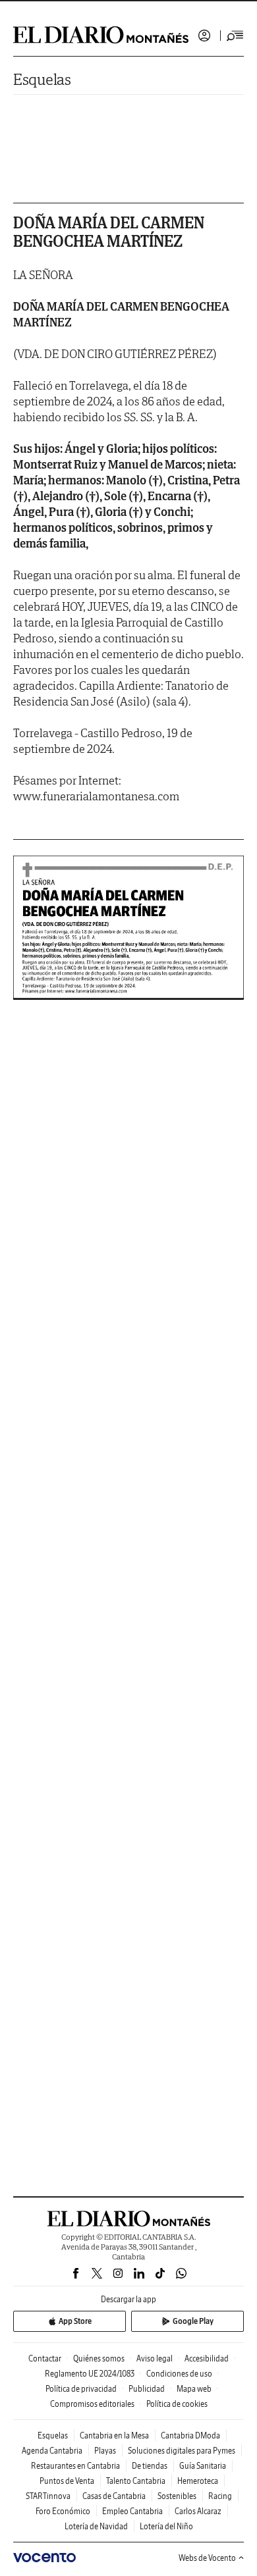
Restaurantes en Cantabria (75, 2466)
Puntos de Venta (67, 2481)
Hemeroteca (198, 2481)
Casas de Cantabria (114, 2496)
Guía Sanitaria (203, 2466)
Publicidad (147, 2389)
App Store (75, 2321)
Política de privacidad (81, 2389)
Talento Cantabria (136, 2481)
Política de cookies (177, 2404)
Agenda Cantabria (52, 2451)
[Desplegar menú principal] (235, 36)
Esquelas (42, 79)
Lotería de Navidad (96, 2526)
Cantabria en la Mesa (114, 2435)
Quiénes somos (99, 2358)
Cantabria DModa (190, 2435)
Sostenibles (177, 2496)
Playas (105, 2451)
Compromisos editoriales (92, 2404)
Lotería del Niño (166, 2526)
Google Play (193, 2321)
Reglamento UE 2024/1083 (90, 2374)
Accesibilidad (207, 2358)
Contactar (45, 2358)
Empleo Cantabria (132, 2511)
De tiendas (150, 2466)
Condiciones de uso (179, 2374)
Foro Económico (63, 2511)
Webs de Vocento (207, 2558)
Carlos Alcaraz (198, 2511)
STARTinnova (48, 2496)
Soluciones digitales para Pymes (182, 2451)
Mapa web (194, 2389)
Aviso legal (155, 2358)
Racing (220, 2496)
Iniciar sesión (204, 36)
